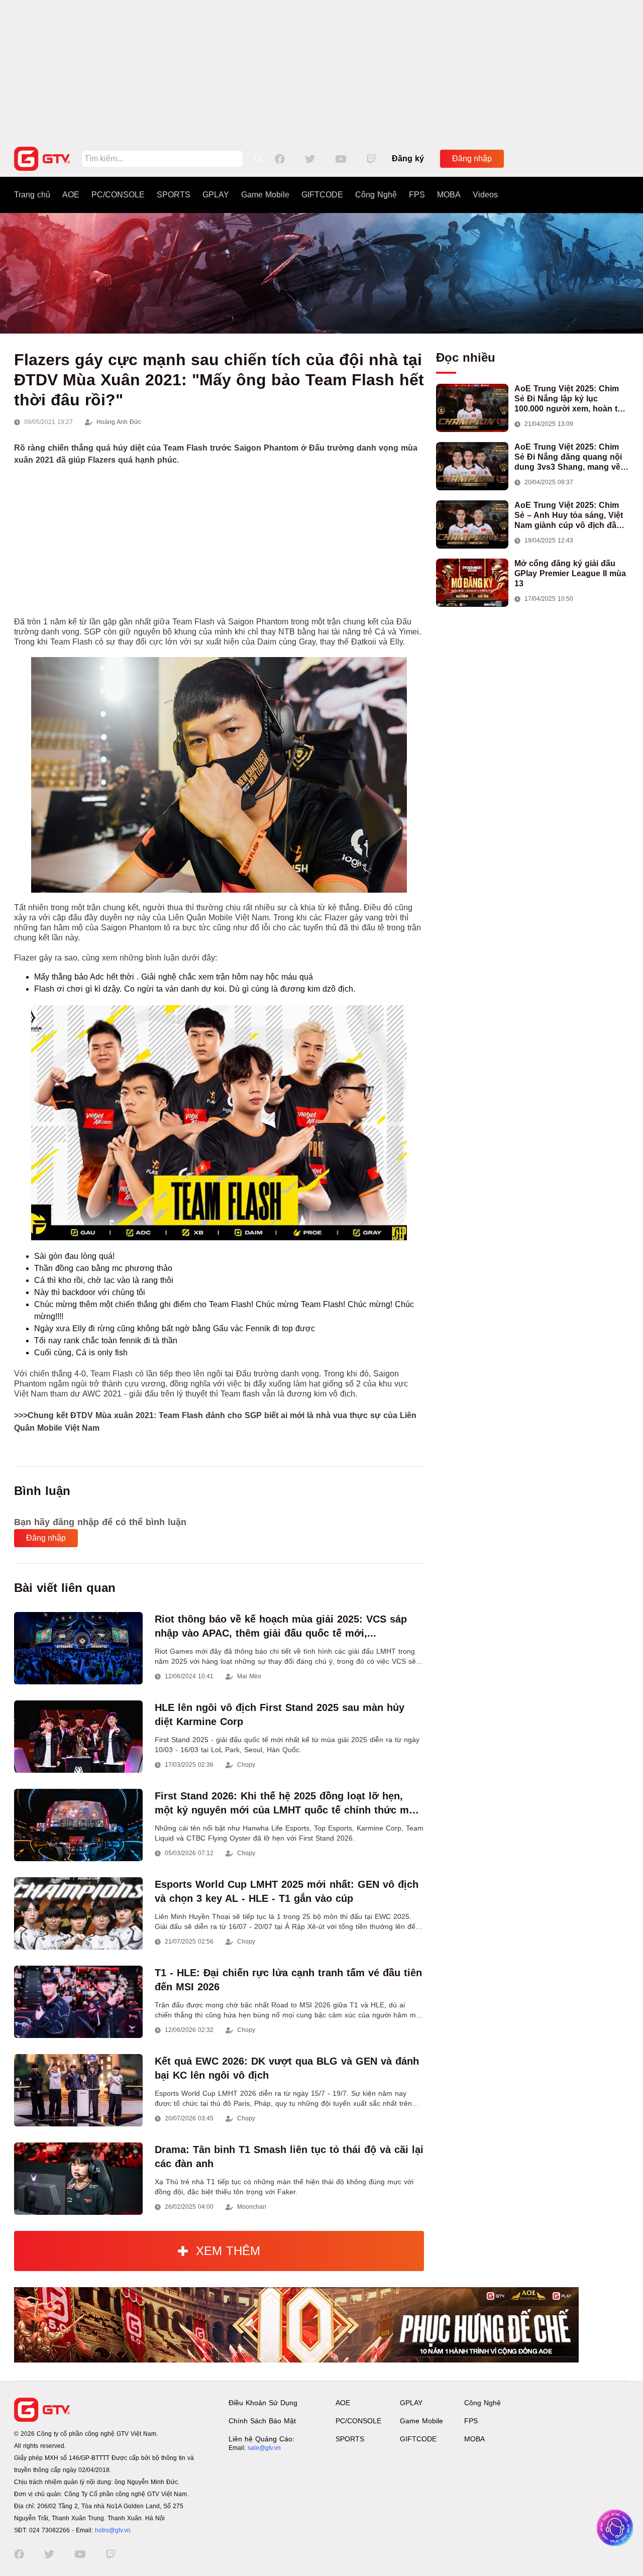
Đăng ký (408, 158)
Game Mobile (265, 195)
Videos (485, 195)
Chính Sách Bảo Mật (262, 2421)
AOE (71, 195)
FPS (417, 195)
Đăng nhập (472, 158)
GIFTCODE (322, 195)
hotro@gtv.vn (113, 2530)
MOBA (449, 195)
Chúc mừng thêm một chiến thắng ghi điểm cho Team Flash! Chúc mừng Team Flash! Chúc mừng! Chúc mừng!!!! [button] (224, 1310)
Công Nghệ (376, 195)
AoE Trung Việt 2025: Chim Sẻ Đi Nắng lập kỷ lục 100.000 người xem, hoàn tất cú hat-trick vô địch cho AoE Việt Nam (569, 399)
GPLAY (216, 195)
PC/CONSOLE (118, 195)
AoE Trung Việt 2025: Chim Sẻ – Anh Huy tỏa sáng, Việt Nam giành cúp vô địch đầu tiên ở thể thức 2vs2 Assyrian (571, 516)
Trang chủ (32, 195)
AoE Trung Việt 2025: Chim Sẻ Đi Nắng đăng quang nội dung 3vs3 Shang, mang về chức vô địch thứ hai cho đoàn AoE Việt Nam (568, 457)
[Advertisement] (321, 70)
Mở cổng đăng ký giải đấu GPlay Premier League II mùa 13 (570, 573)
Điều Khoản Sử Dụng (263, 2403)
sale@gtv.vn (264, 2448)
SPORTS (174, 195)
